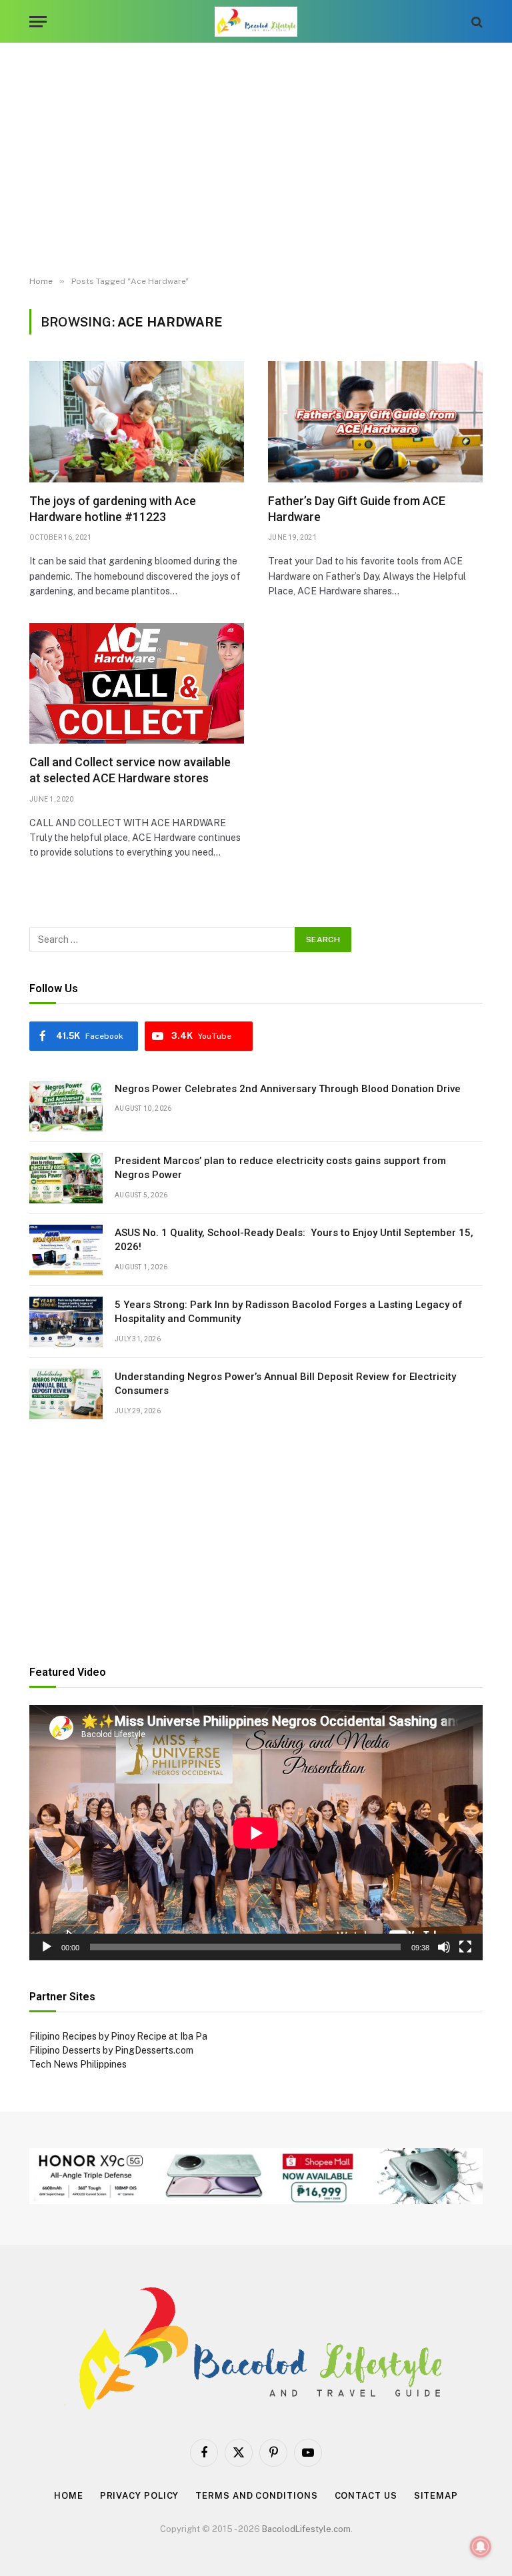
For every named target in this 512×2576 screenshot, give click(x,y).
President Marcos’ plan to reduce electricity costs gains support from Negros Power (280, 1168)
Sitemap (436, 2496)
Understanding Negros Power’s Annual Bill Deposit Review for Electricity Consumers (285, 1384)
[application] (256, 1833)
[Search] (476, 22)
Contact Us (366, 2496)
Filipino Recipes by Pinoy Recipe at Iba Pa (118, 2036)
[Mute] (444, 1947)
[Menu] (38, 22)
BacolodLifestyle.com (306, 2529)
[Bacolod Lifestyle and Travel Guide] (256, 22)
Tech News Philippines (78, 2064)
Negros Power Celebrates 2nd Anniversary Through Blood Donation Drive (288, 1089)
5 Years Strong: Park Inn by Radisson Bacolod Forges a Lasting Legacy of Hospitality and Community (289, 1312)
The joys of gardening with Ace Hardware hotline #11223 (113, 509)
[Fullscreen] (465, 1947)
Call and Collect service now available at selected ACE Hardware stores (130, 770)
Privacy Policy (140, 2496)
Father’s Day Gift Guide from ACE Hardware (357, 509)
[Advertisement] (256, 160)
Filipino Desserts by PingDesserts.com (111, 2050)
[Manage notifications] (481, 2547)
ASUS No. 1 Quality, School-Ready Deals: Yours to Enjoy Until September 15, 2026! (294, 1240)
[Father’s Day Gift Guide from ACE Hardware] (375, 421)
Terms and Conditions (256, 2496)
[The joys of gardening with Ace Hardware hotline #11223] (137, 421)
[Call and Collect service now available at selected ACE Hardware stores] (137, 683)
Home (69, 2496)
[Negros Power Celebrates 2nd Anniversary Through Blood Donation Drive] (66, 1106)
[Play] (47, 1947)
